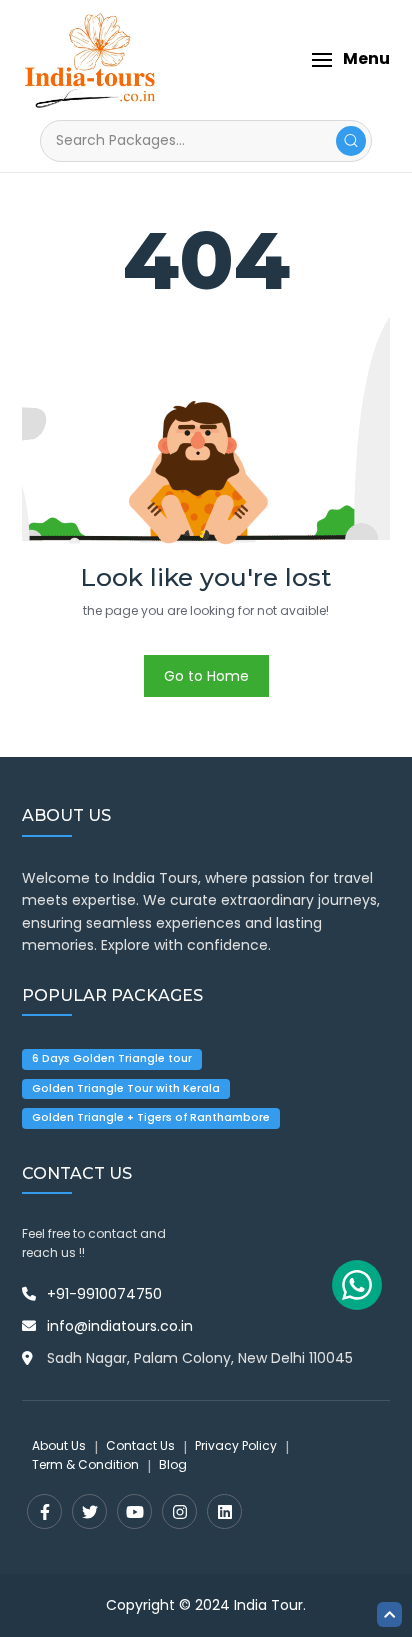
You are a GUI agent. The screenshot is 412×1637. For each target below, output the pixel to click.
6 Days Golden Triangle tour (112, 1058)
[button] (350, 59)
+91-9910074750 (104, 1294)
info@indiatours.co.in (120, 1326)
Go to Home (206, 676)
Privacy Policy (236, 1445)
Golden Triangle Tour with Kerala (126, 1088)
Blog (173, 1464)
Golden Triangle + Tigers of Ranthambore (151, 1117)
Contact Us (140, 1445)
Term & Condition (85, 1464)
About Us (59, 1445)
